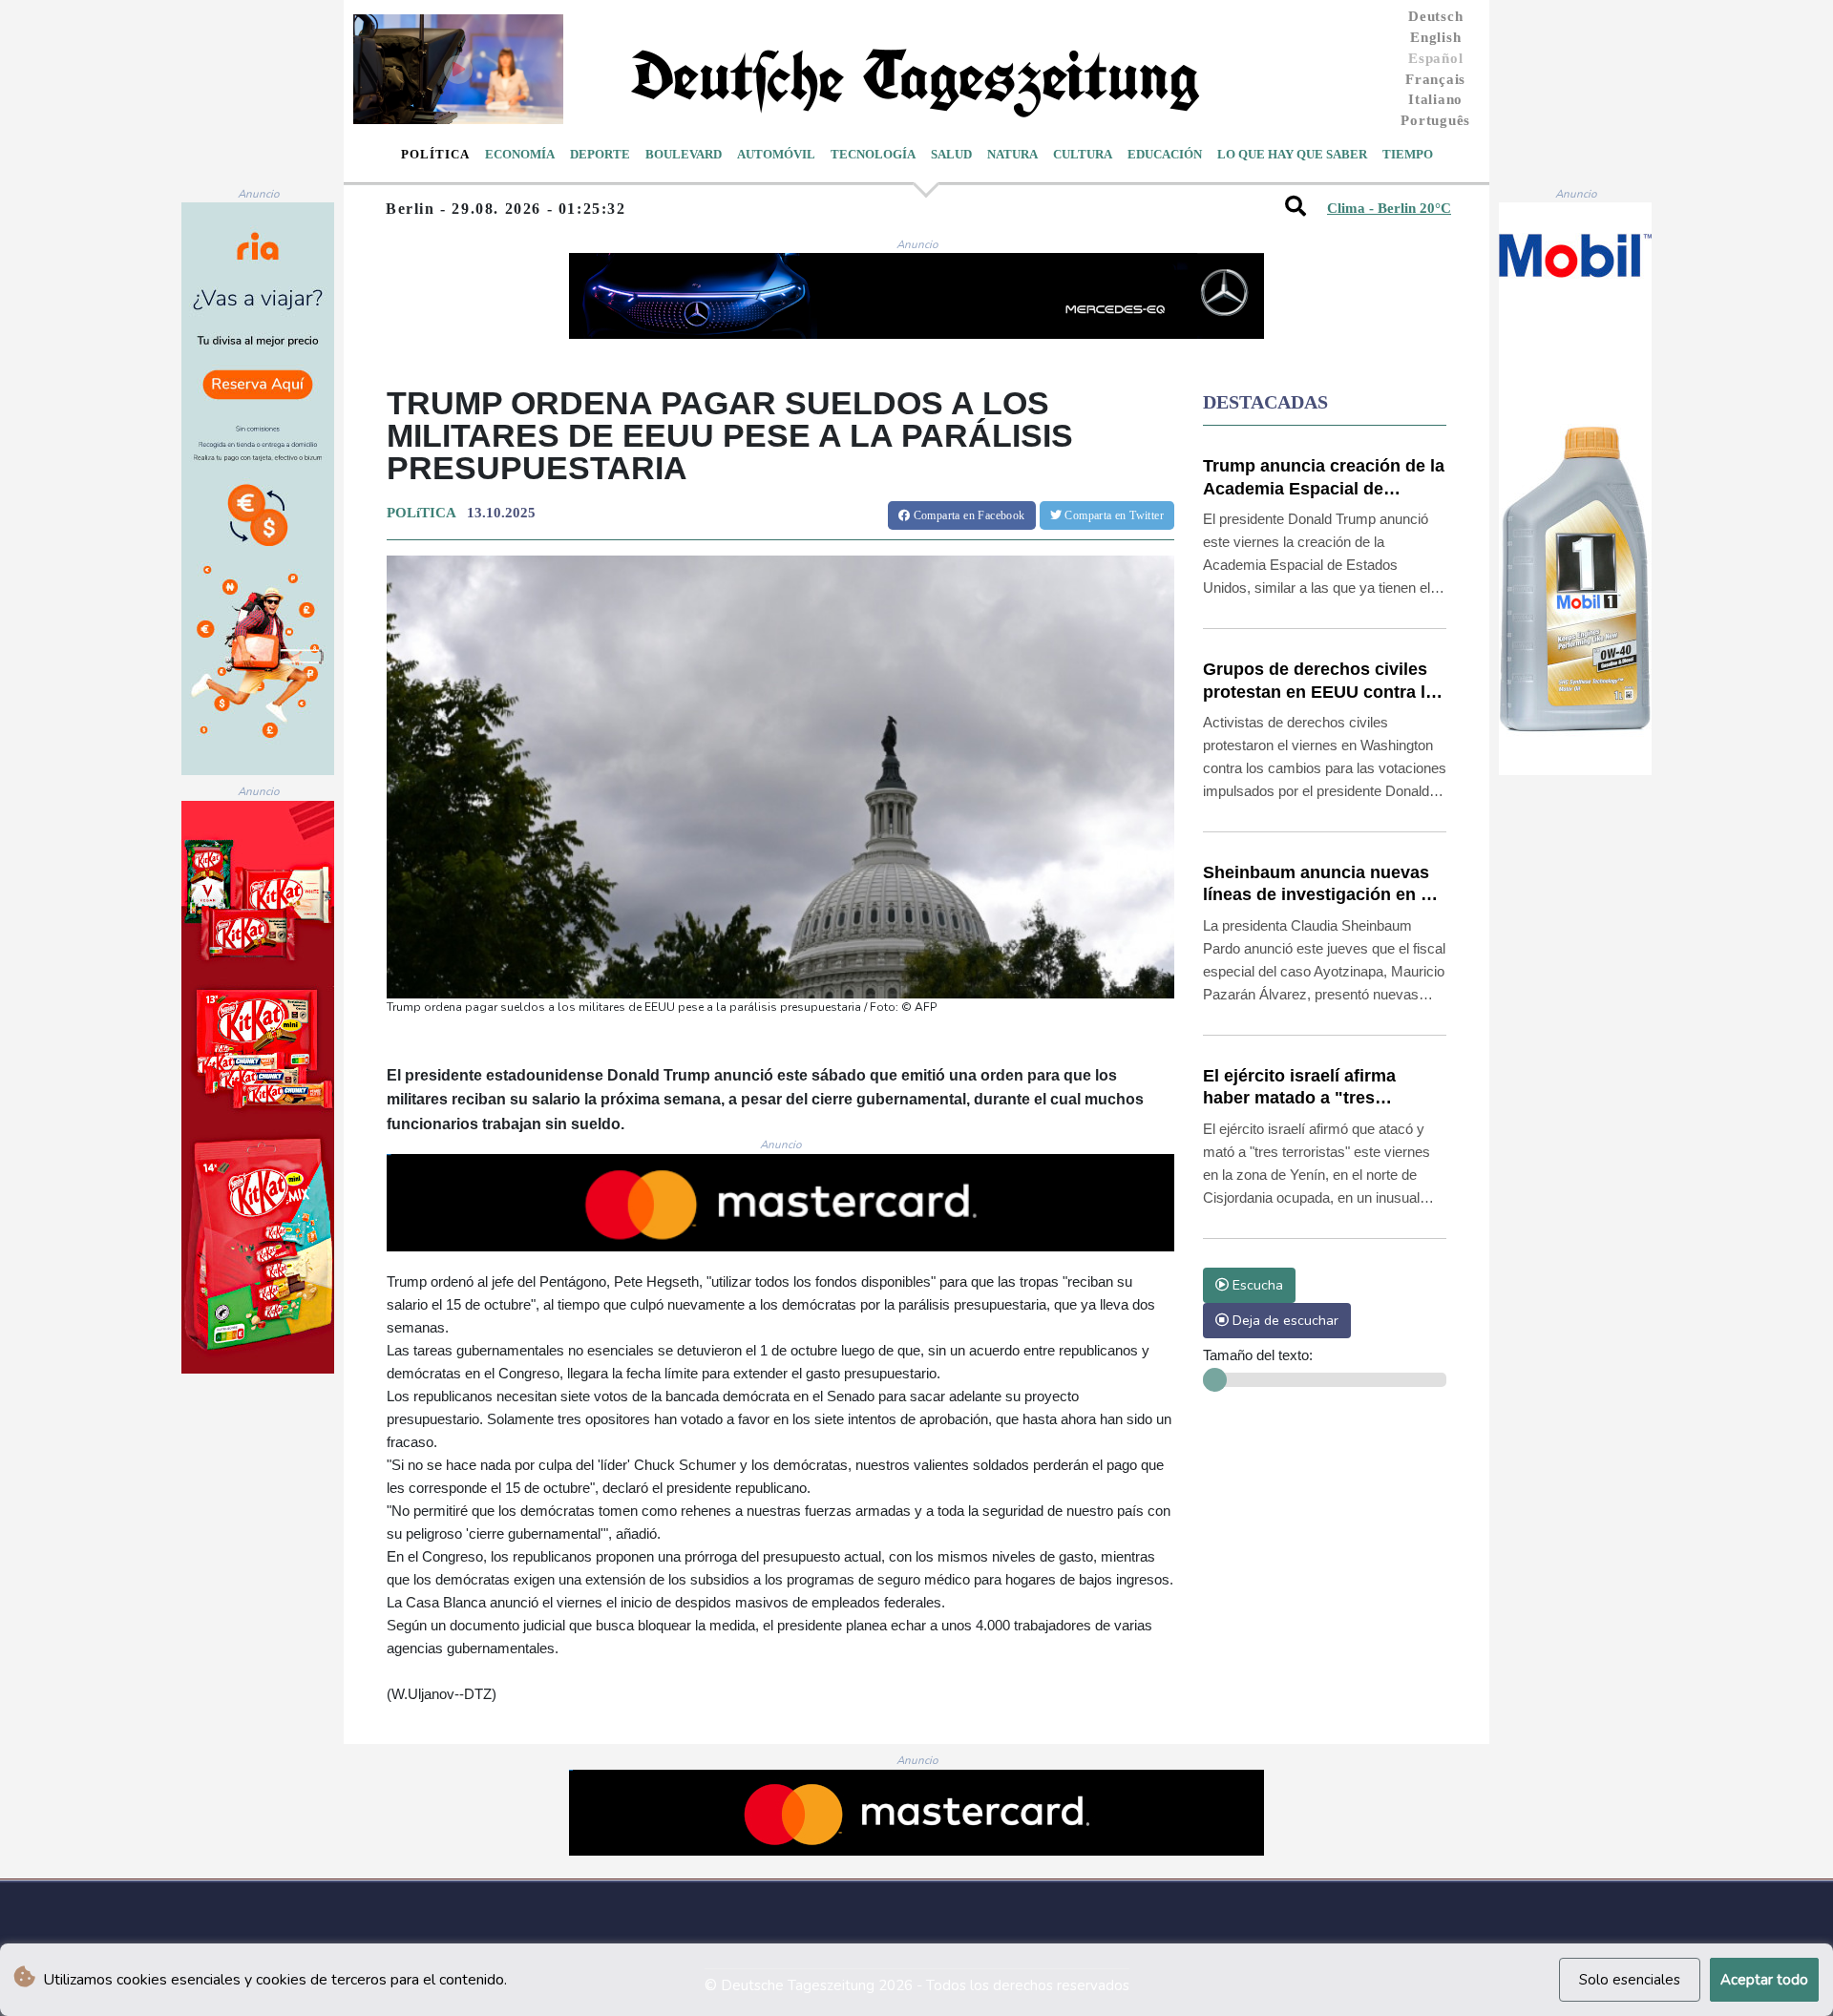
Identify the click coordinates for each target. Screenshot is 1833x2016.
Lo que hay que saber (1292, 154)
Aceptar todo (1764, 1980)
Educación (1165, 154)
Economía (520, 154)
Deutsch (1435, 16)
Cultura (1083, 154)
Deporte (600, 154)
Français (1435, 79)
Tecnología (873, 154)
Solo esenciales (1630, 1980)
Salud (951, 154)
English (1435, 37)
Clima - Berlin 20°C (1389, 208)
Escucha (1256, 1285)
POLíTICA (421, 513)
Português (1435, 120)
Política (435, 154)
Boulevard (684, 154)
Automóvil (776, 154)
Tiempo (1408, 154)
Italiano (1435, 99)
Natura (1012, 154)
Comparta (967, 515)
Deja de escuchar (1284, 1320)
